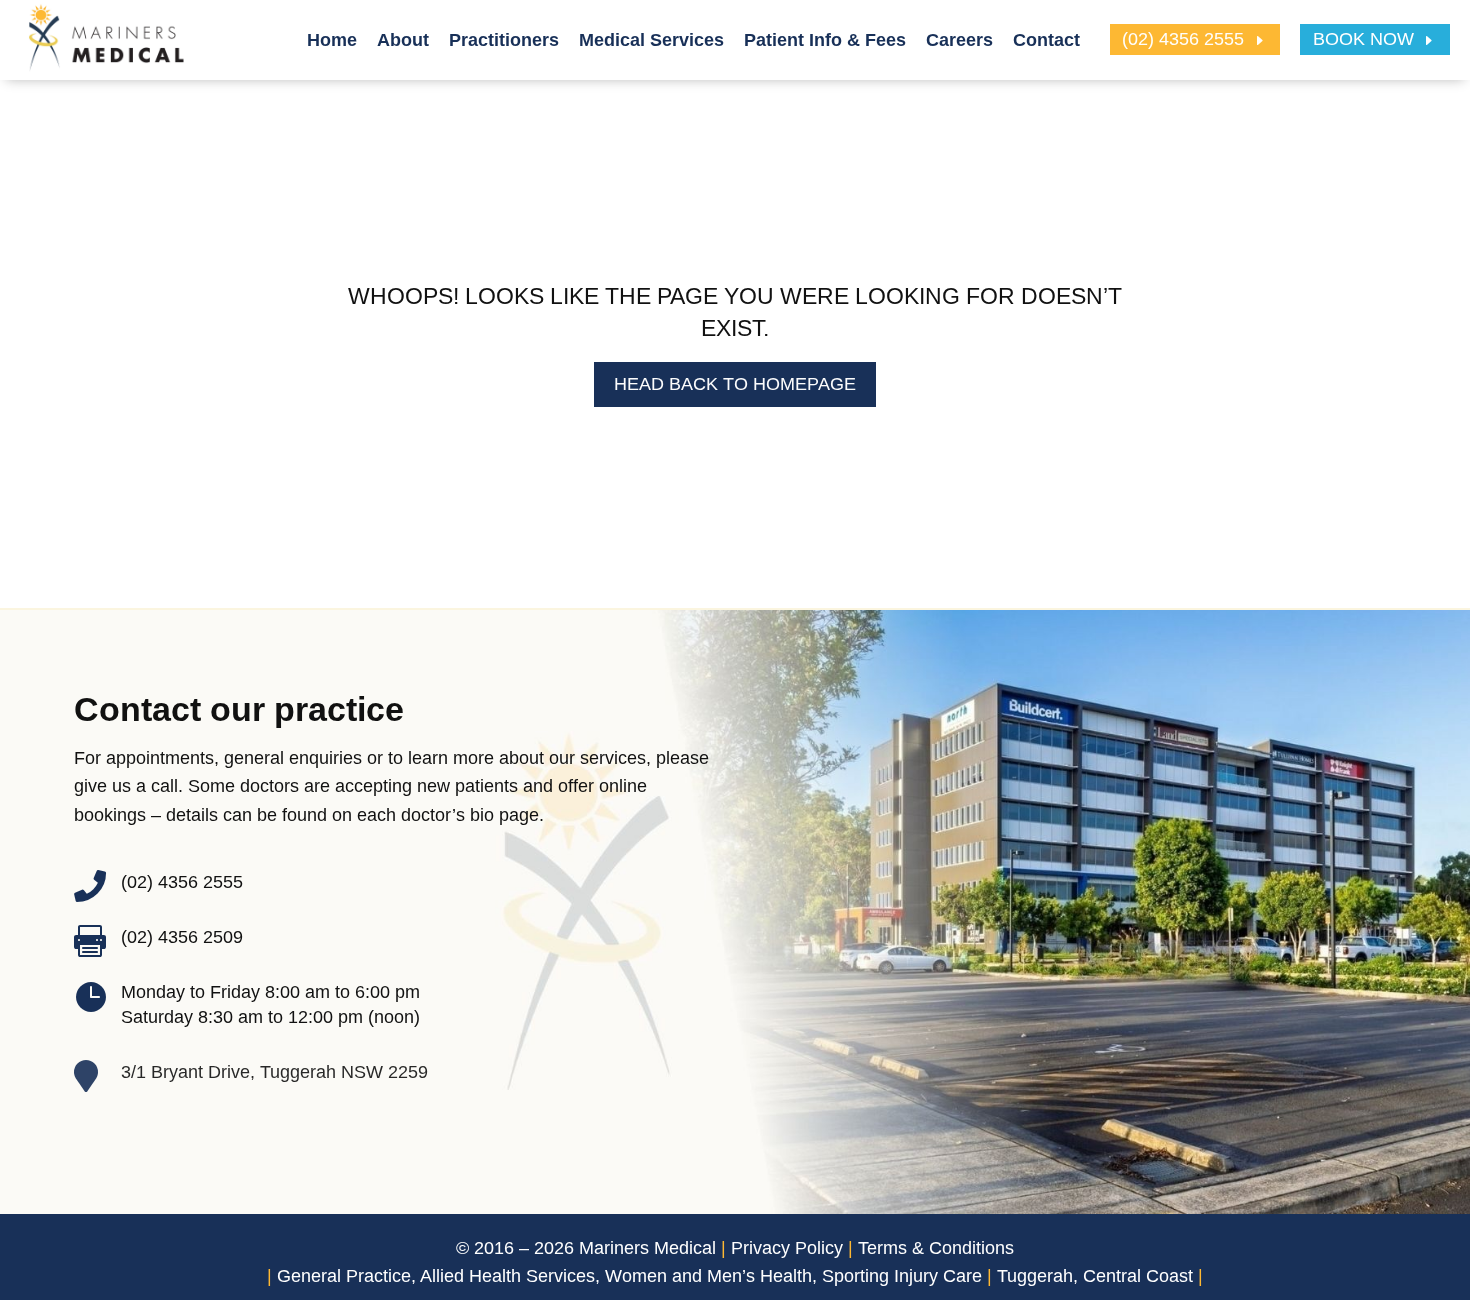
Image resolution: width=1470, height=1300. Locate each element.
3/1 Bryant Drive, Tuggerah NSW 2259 (274, 1072)
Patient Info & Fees (825, 40)
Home (332, 40)
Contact (1046, 40)
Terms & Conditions (936, 1248)
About (403, 40)
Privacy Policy (787, 1248)
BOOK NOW (1363, 40)
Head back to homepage (735, 384)
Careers (959, 40)
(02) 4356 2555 (1183, 40)
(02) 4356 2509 (182, 937)
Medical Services (651, 40)
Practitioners (504, 40)
